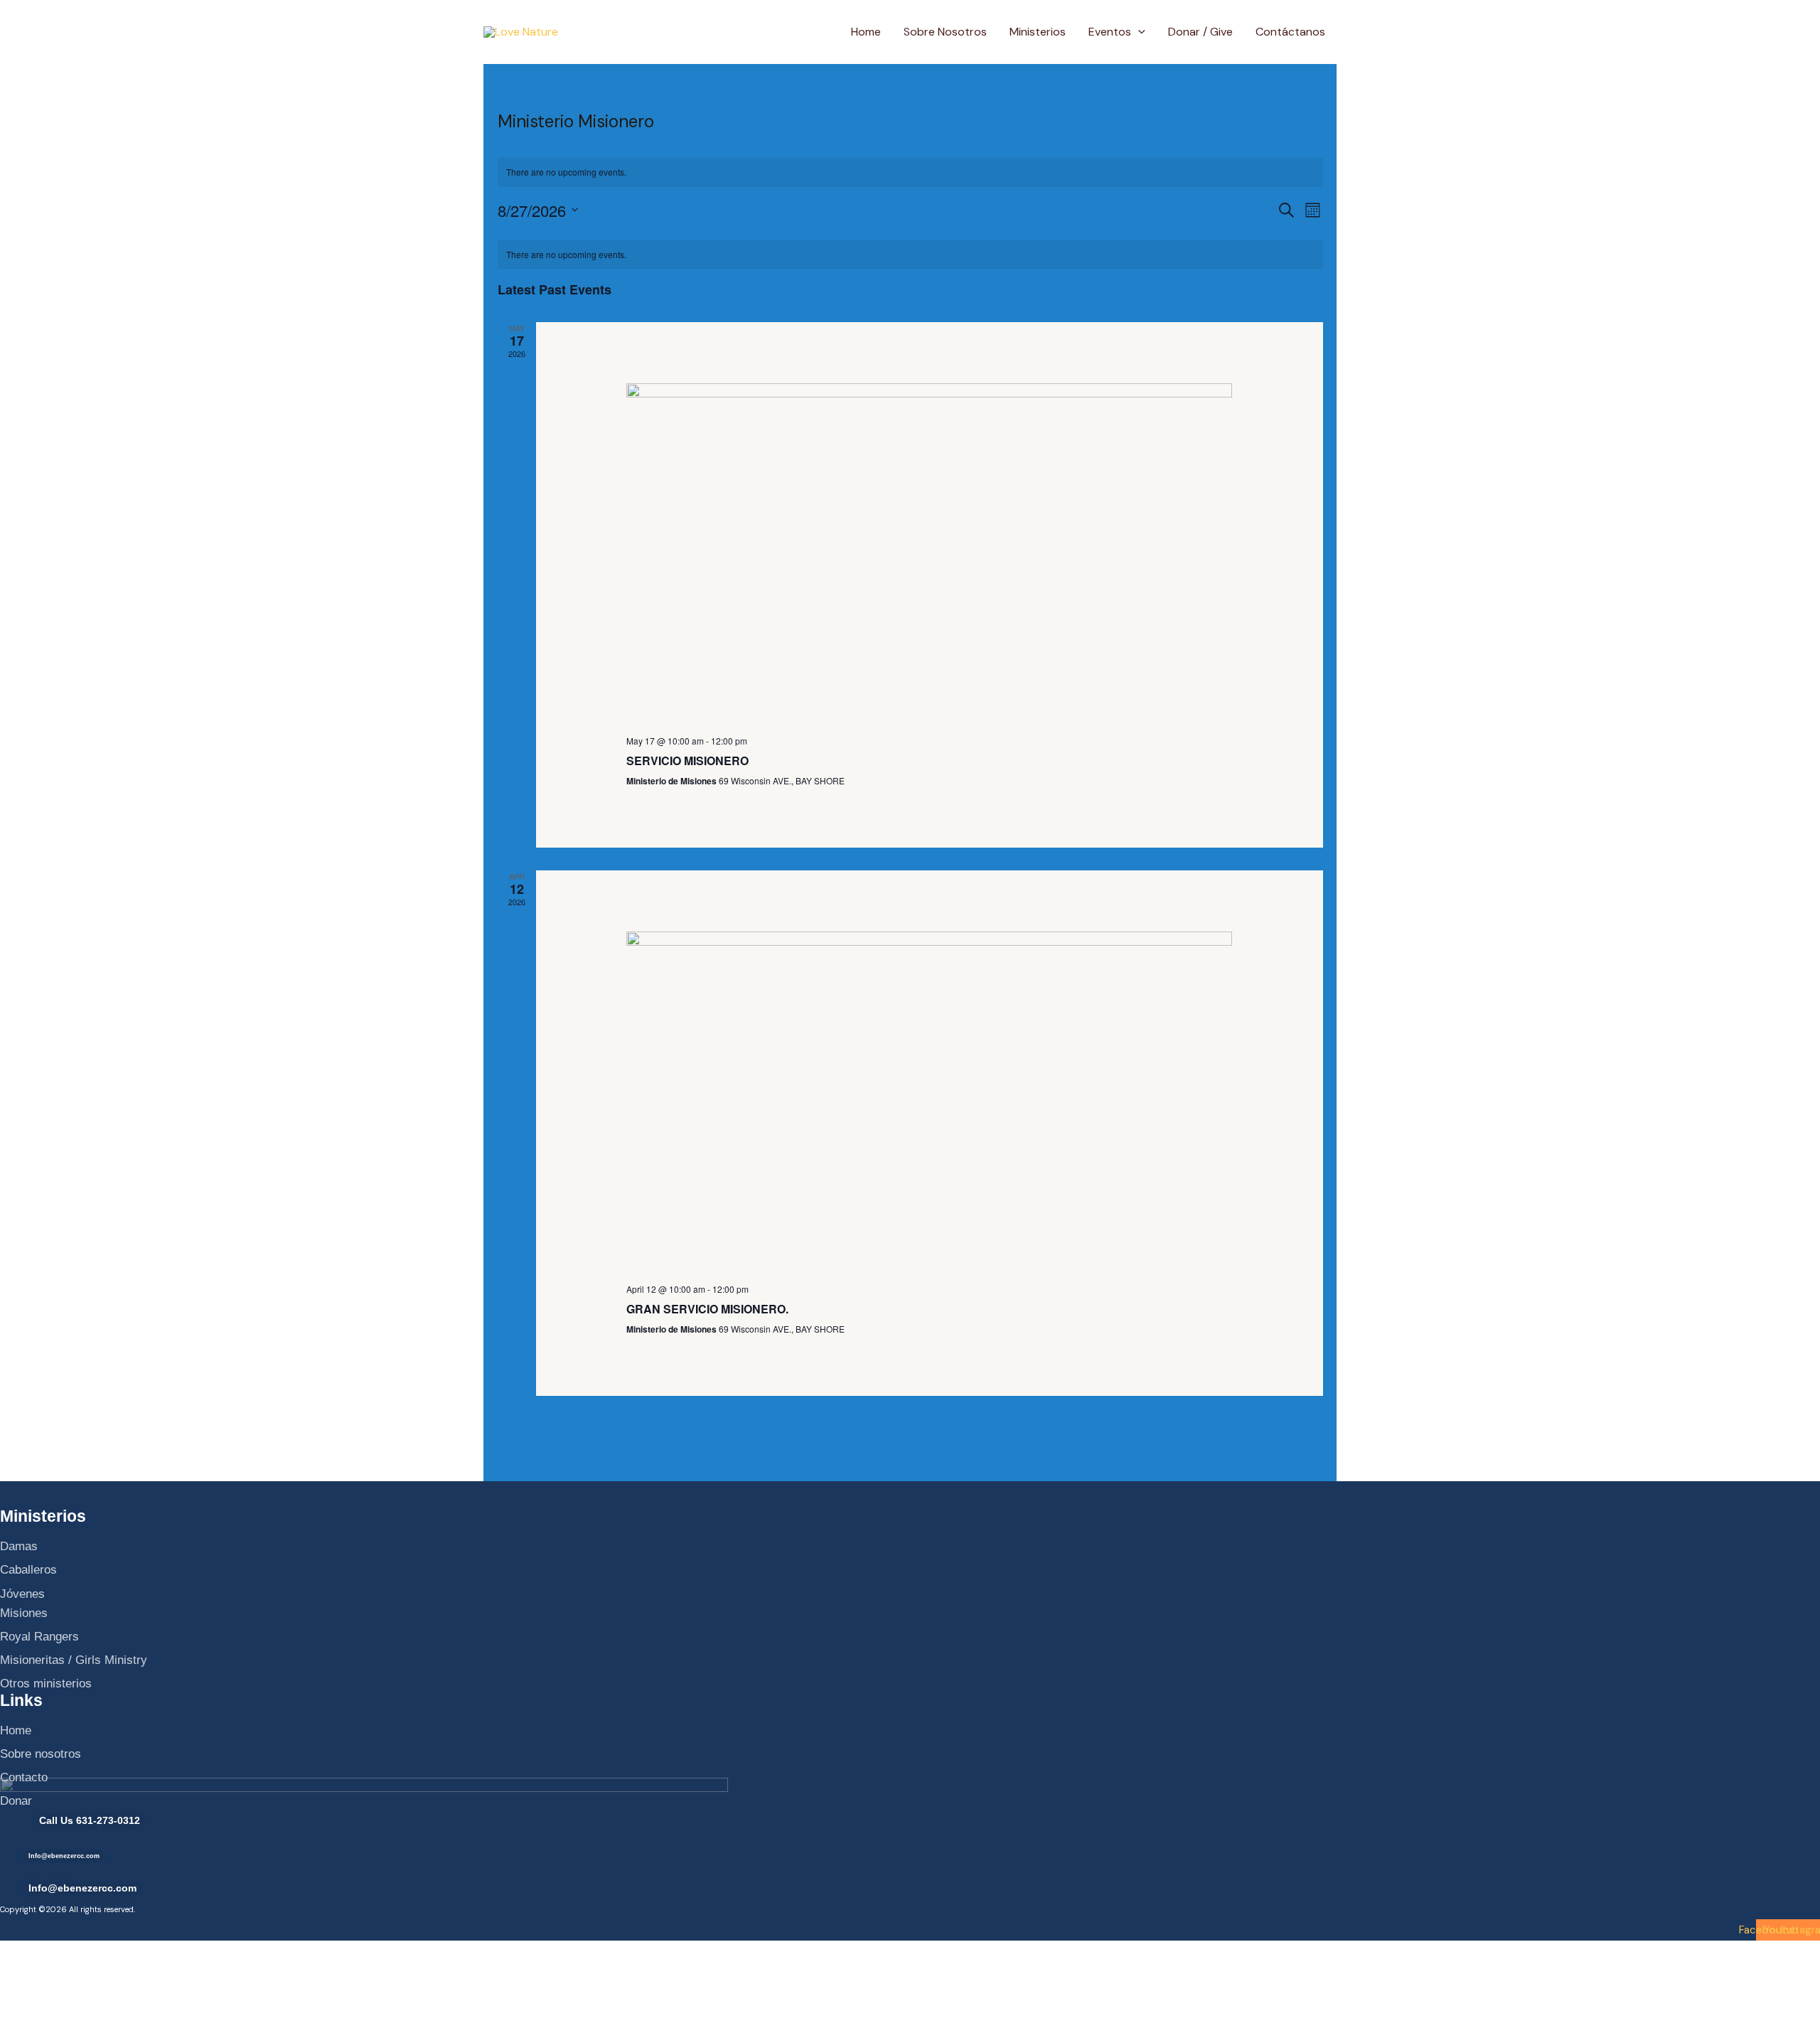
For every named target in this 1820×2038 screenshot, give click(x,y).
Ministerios (1038, 32)
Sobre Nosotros (945, 32)
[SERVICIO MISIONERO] (929, 554)
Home (866, 32)
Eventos (1110, 32)
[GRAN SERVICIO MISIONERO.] (929, 1102)
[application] (1138, 32)
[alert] (910, 172)
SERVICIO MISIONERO (687, 761)
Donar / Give (1200, 32)
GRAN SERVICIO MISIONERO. (707, 1309)
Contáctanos (1290, 32)
